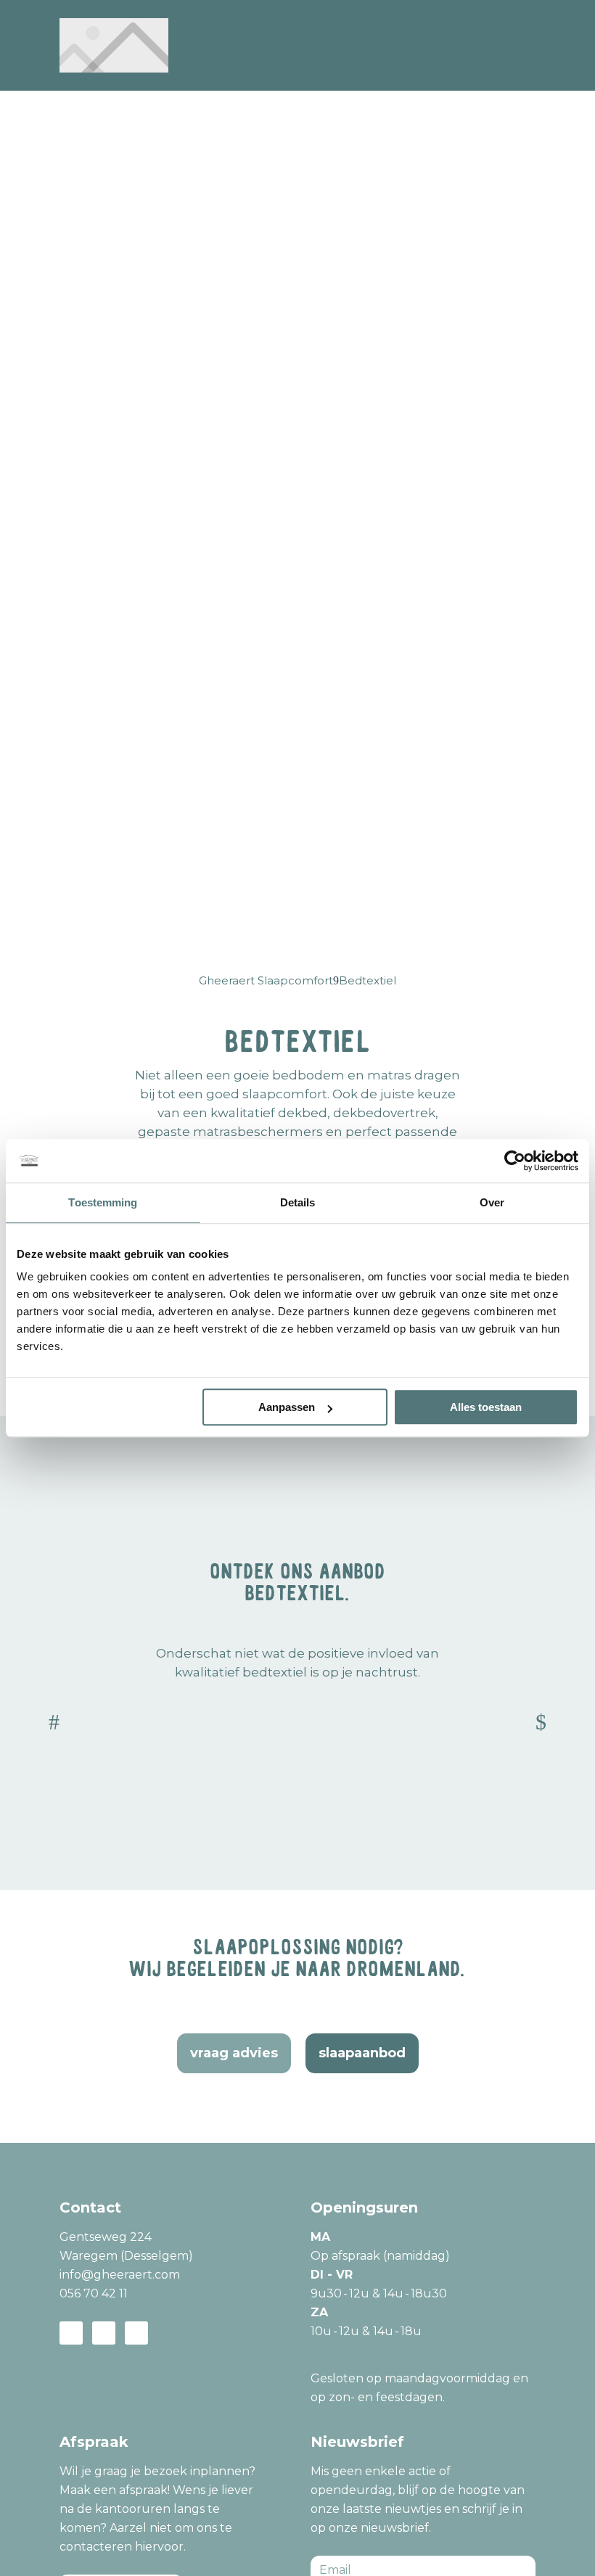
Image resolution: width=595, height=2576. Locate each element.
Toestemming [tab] (103, 1202)
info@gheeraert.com (120, 2275)
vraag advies (234, 2053)
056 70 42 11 (94, 2293)
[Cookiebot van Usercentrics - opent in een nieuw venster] (515, 1161)
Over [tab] (492, 1202)
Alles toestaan (486, 1407)
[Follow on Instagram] (104, 2333)
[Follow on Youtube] (136, 2333)
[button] (54, 1723)
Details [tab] (298, 1202)
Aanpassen (287, 1407)
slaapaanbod (362, 2053)
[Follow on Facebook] (71, 2333)
